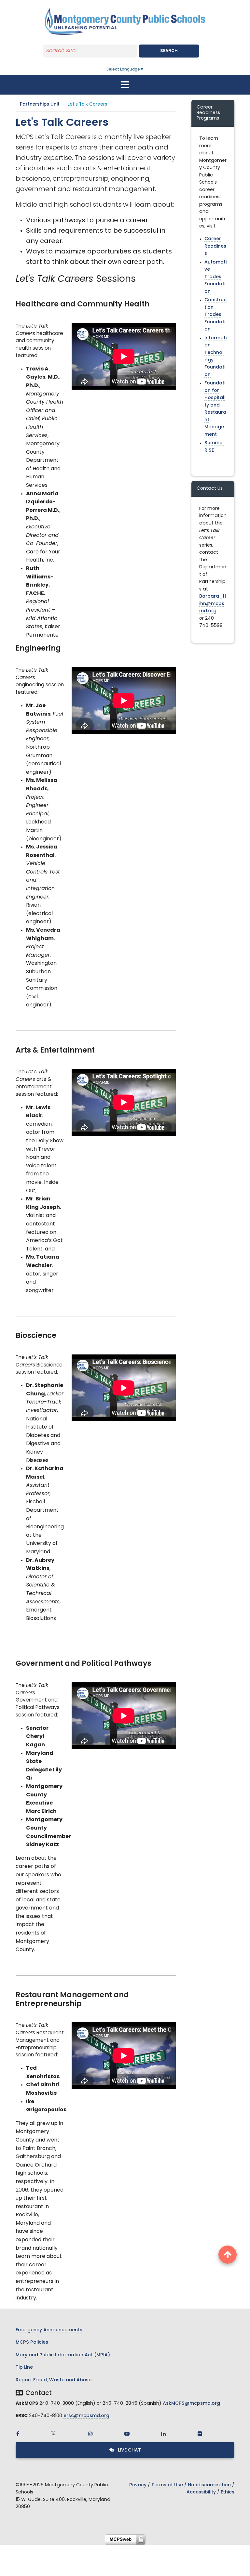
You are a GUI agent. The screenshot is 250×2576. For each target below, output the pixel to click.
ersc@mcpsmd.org (86, 2416)
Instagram (90, 2434)
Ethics (228, 2492)
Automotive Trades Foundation (215, 277)
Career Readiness (215, 246)
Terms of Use (167, 2485)
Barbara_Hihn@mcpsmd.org (213, 604)
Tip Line (24, 2368)
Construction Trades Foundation (215, 315)
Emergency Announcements (49, 2330)
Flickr (200, 2434)
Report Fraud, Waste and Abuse (54, 2380)
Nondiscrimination (209, 2485)
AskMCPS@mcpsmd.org (191, 2404)
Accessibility (201, 2492)
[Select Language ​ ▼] (144, 70)
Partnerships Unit (40, 104)
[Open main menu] (125, 85)
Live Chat (129, 2450)
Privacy (138, 2485)
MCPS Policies (32, 2343)
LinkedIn (163, 2434)
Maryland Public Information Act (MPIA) (63, 2355)
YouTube (127, 2434)
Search (169, 51)
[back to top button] (228, 2255)
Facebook (18, 2434)
